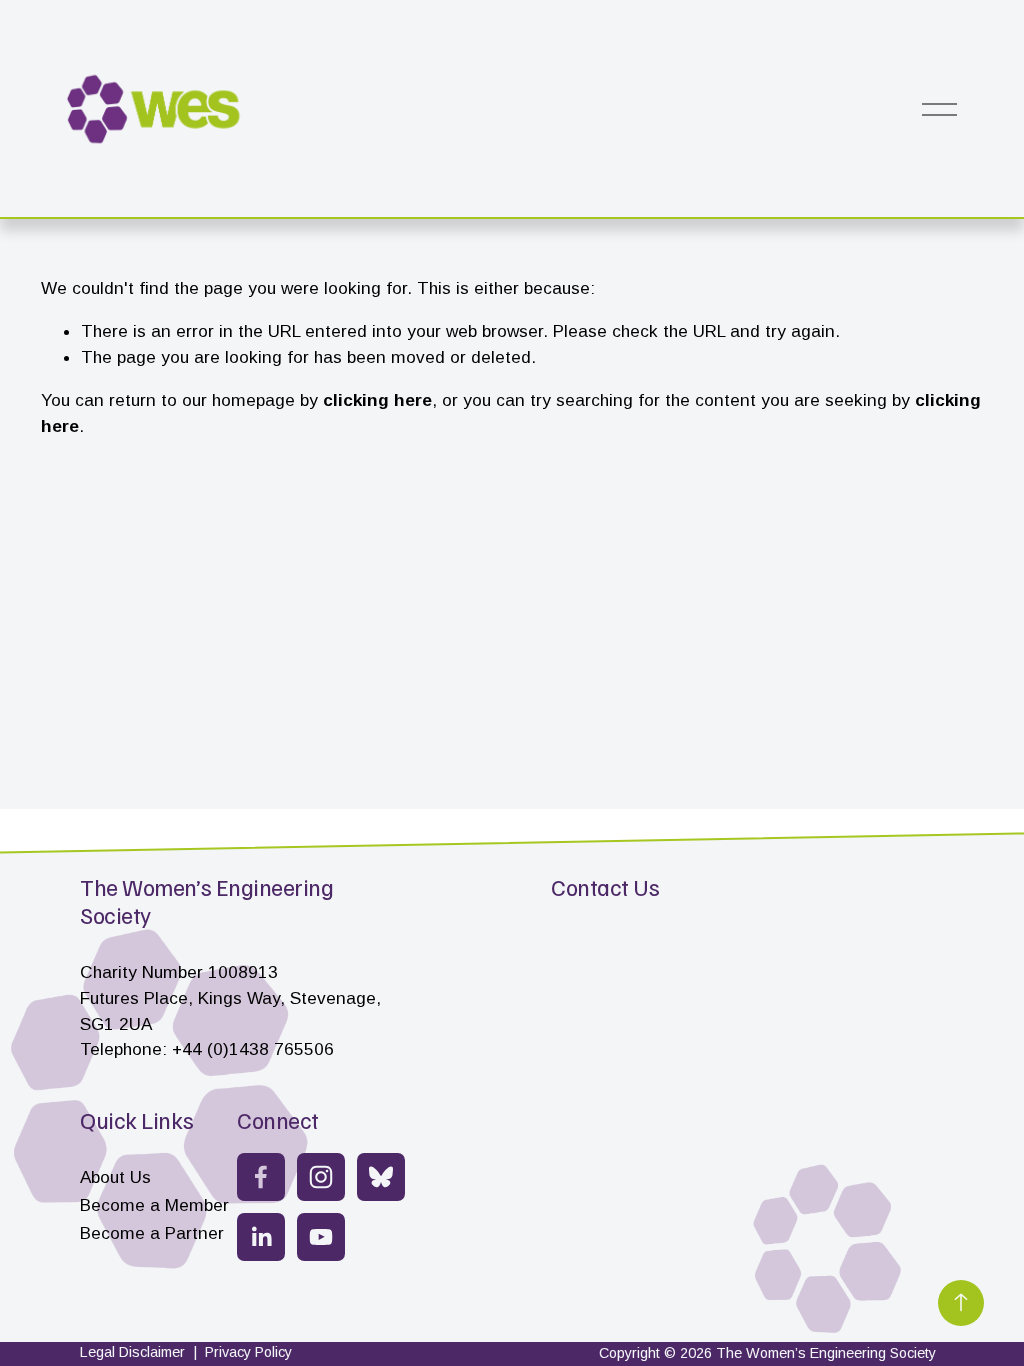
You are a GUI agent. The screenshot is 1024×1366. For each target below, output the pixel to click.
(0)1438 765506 (270, 1049)
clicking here (377, 400)
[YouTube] (321, 1237)
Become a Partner (152, 1233)
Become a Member (154, 1205)
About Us (115, 1177)
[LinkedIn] (261, 1237)
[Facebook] (261, 1177)
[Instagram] (321, 1177)
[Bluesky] (381, 1177)
